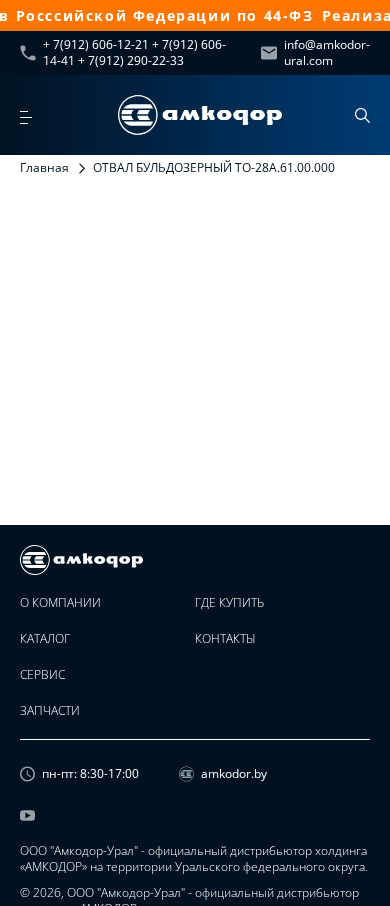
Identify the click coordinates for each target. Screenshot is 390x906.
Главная (44, 167)
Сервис (42, 675)
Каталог (45, 639)
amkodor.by (234, 774)
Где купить (229, 603)
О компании (60, 603)
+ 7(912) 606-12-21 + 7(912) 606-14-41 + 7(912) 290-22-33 (134, 53)
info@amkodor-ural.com (327, 53)
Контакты (225, 639)
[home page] (200, 115)
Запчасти (50, 711)
